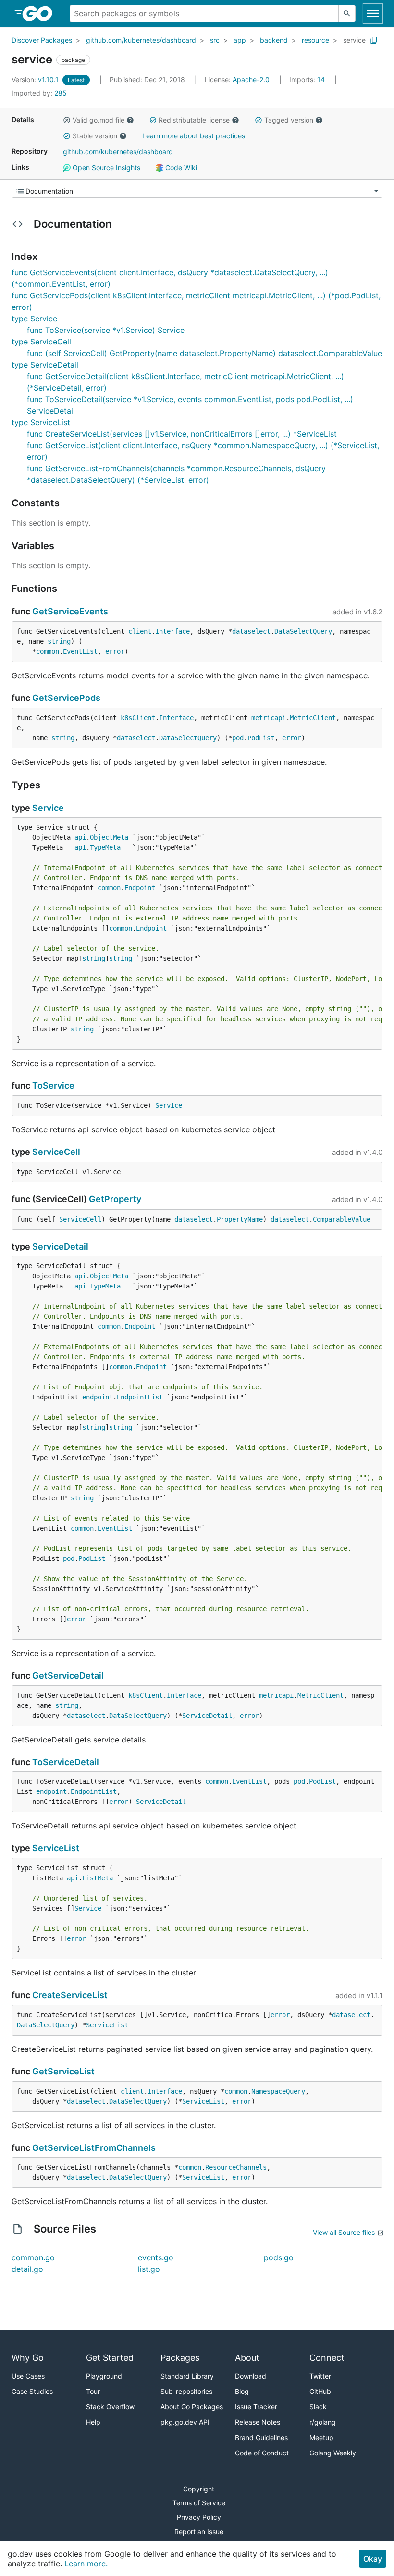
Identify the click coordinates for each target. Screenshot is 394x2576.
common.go (33, 2257)
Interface (172, 631)
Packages (180, 2358)
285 (39, 93)
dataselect (251, 631)
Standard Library (187, 2376)
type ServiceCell (41, 342)
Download (251, 2376)
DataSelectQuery (303, 631)
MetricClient (313, 718)
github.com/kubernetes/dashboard (141, 40)
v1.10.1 (36, 80)
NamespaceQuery (278, 2091)
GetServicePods (66, 698)
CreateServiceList (70, 1995)
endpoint (98, 1397)
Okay (373, 2559)
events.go (156, 2257)
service (354, 40)
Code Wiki (180, 167)
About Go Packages (192, 2407)
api (80, 837)
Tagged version (289, 120)
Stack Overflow (110, 2407)
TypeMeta (105, 847)
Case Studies (32, 2391)
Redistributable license (194, 120)
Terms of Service (199, 2503)
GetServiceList (63, 2071)
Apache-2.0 (251, 80)
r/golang (323, 2422)
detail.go (27, 2269)
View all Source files (344, 2232)
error (115, 651)
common (48, 651)
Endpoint (140, 888)
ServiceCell (56, 1152)
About (247, 2358)
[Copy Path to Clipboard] (374, 40)
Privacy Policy (199, 2517)
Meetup (321, 2437)
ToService (53, 1086)
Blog (242, 2391)
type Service (34, 319)
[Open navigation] (373, 13)
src (215, 40)
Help (93, 2422)
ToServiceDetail (66, 1762)
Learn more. (86, 2564)
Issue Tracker (256, 2407)
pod (238, 738)
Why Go (28, 2358)
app (240, 40)
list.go (149, 2269)
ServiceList (56, 1848)
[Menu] (197, 191)
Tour (93, 2391)
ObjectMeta (109, 837)
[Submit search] (347, 13)
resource (315, 40)
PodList (261, 738)
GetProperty (115, 1199)
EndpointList (140, 1397)
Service (48, 808)
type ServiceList (41, 422)
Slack (318, 2407)
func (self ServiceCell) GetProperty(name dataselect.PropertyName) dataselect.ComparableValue (204, 353)
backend (274, 40)
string (59, 641)
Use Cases (28, 2376)
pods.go (279, 2257)
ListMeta (98, 1878)
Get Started (110, 2358)
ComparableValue (342, 1219)
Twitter (320, 2376)
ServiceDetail (60, 1246)
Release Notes (258, 2422)
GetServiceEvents (70, 611)
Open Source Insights (105, 167)
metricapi (269, 718)
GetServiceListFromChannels (94, 2148)
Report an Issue (199, 2532)
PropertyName (240, 1219)
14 (308, 80)
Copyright (199, 2489)
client (140, 631)
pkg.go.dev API (185, 2422)
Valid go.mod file (98, 120)
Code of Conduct (262, 2453)
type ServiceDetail (45, 365)
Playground (104, 2376)
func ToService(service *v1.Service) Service (106, 330)
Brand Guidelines (261, 2437)
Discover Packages (42, 40)
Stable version (95, 136)
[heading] (41, 13)
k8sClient (138, 718)
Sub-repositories (186, 2391)
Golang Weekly (333, 2453)
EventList (80, 651)
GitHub (320, 2391)
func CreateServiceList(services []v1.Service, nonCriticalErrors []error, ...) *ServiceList (182, 434)
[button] (67, 120)
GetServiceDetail (68, 1675)
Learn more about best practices (194, 136)
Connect (327, 2358)
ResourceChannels (236, 2167)
